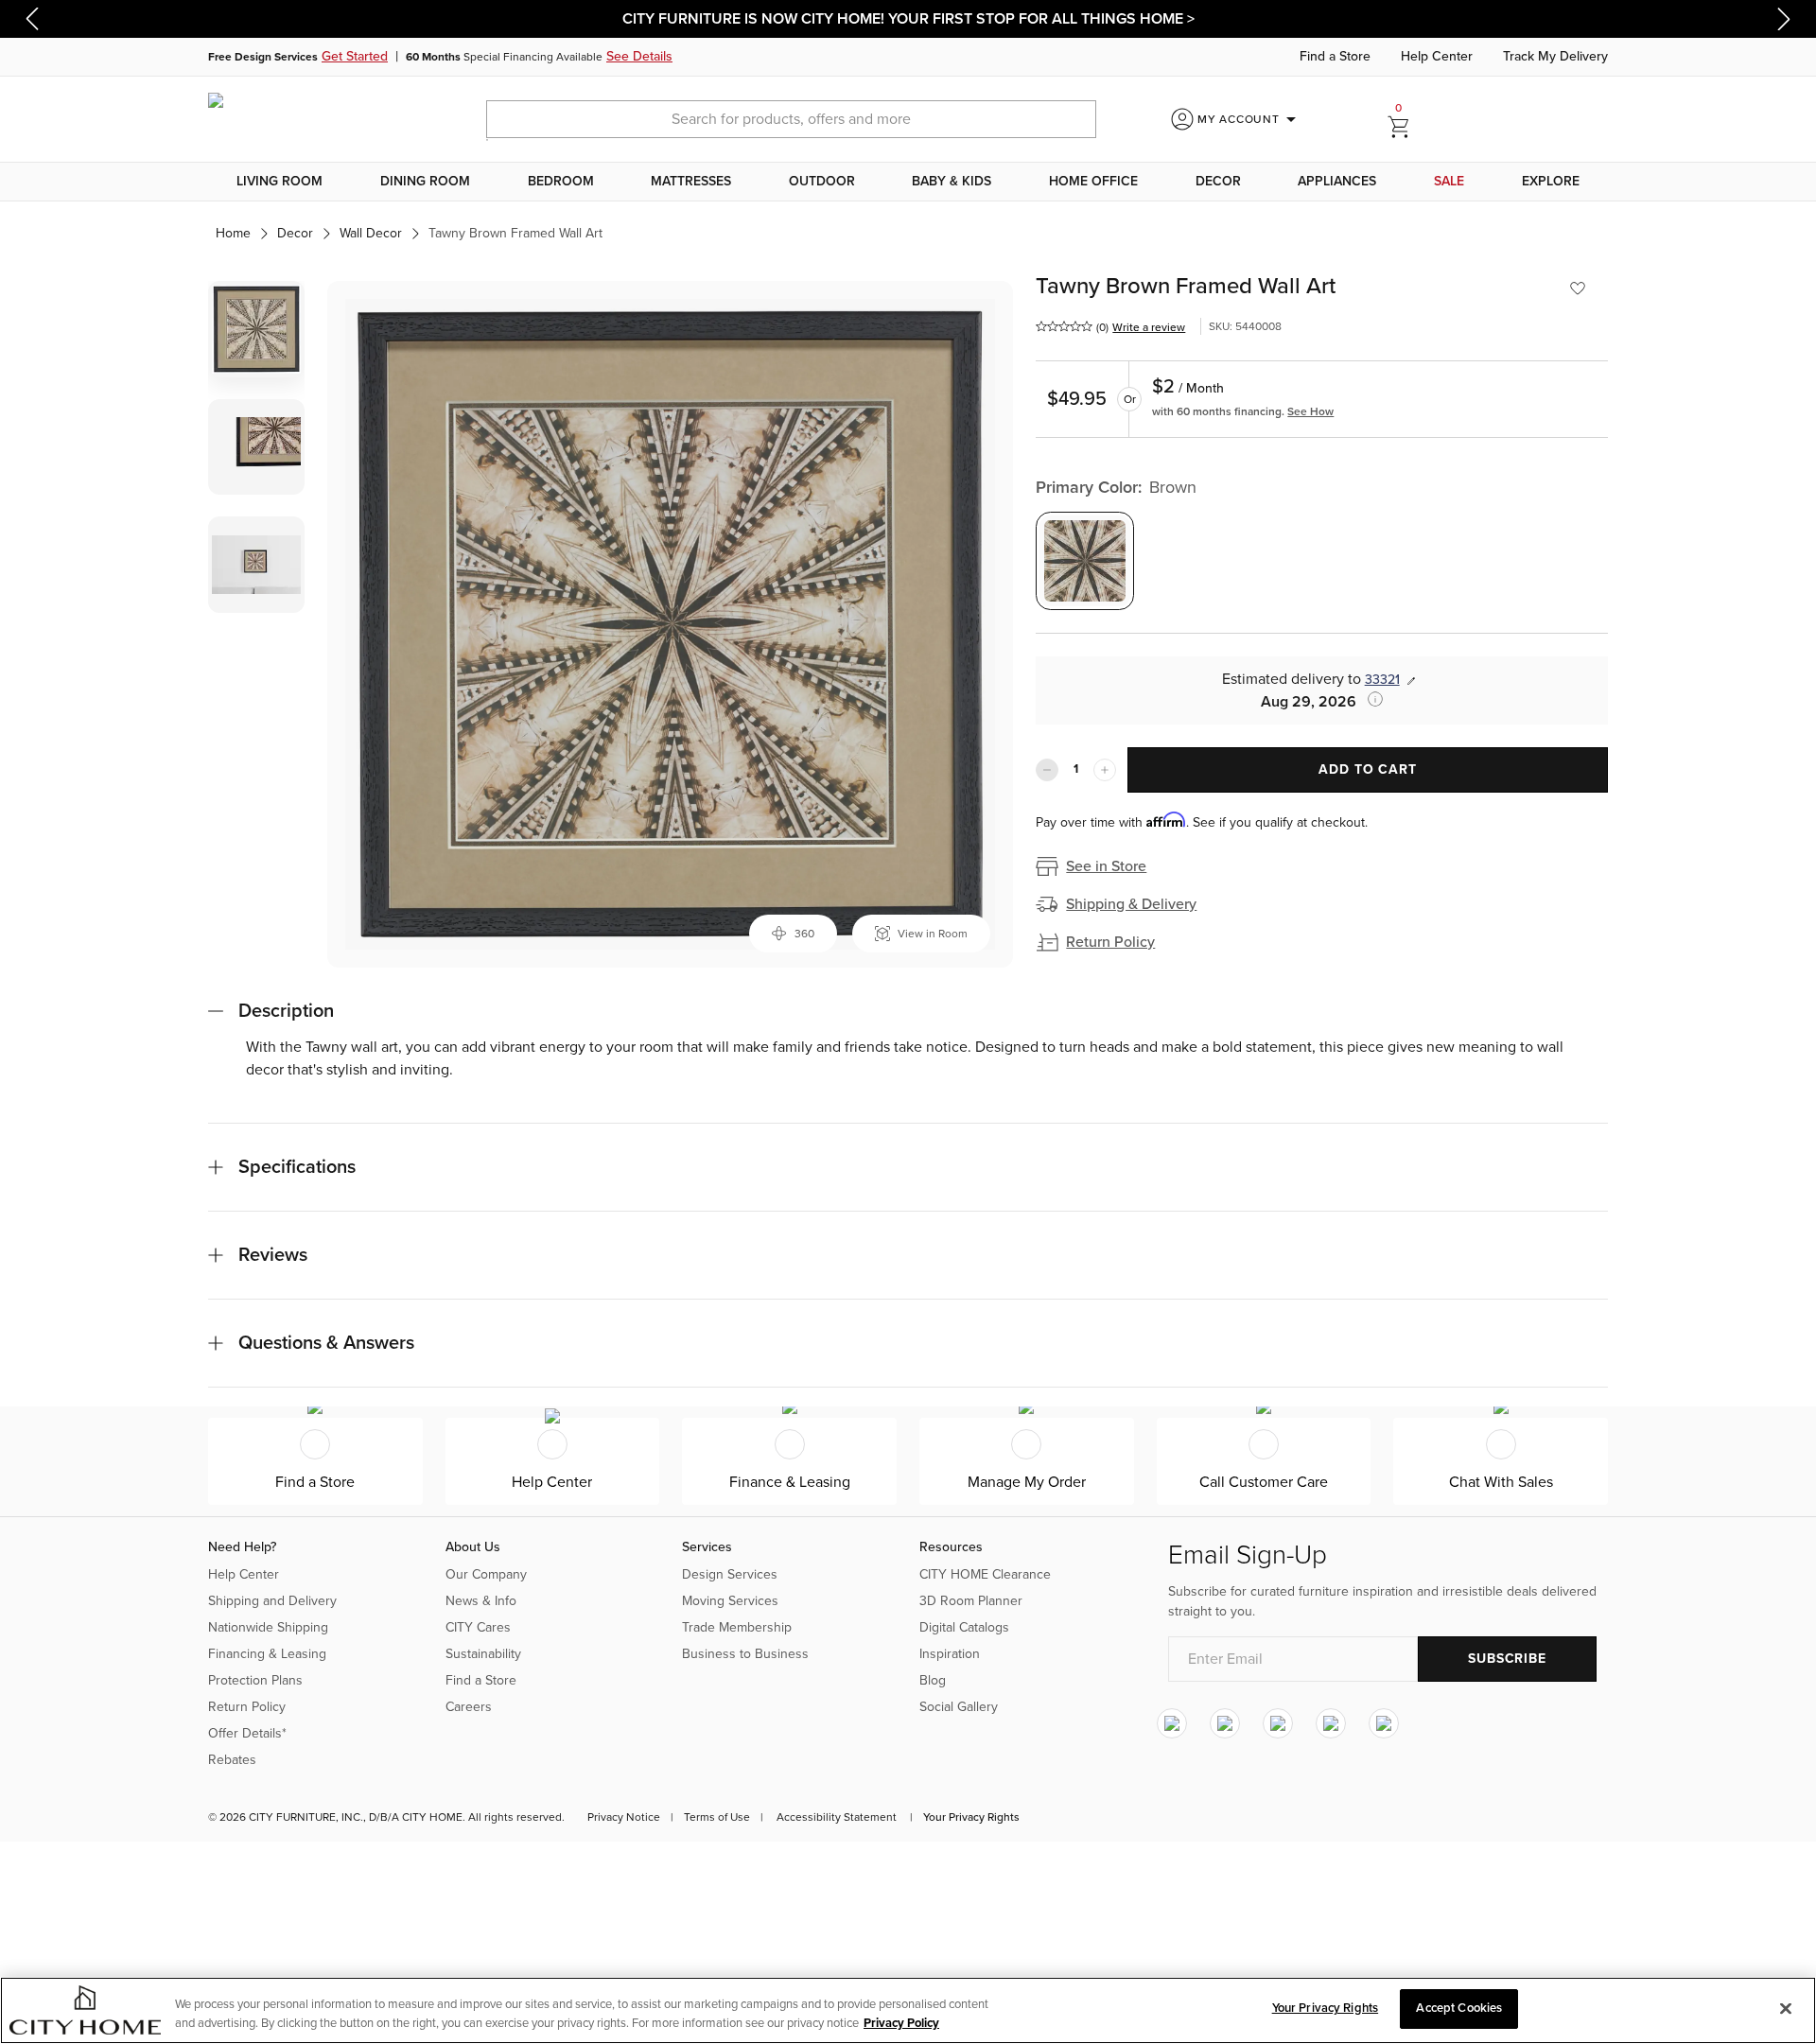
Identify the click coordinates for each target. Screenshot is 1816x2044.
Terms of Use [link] (717, 1817)
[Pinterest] (1331, 1723)
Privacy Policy (901, 2023)
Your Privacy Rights (971, 1817)
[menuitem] (280, 182)
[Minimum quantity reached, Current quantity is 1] (1047, 770)
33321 (1382, 680)
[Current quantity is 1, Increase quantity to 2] (1105, 770)
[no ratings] (1064, 326)
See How (1310, 411)
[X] (1278, 1723)
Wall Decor (371, 233)
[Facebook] (1225, 1723)
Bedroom (561, 181)
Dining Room (425, 181)
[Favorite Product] (1578, 288)
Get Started (355, 56)
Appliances (1337, 181)
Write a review (1149, 327)
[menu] (908, 182)
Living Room (279, 181)
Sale (1449, 181)
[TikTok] (1384, 1723)
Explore (1551, 181)
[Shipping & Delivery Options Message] (1370, 699)
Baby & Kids (952, 181)
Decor (1218, 181)
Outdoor (822, 181)
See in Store (1106, 866)
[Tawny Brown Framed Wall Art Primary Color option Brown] (1085, 561)
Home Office (1093, 181)
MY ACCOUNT (1250, 119)
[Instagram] (1172, 1723)
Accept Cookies (1459, 2008)
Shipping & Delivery (1131, 904)
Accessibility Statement (837, 1817)
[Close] (1786, 2008)
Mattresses (691, 181)
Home (233, 233)
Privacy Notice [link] (624, 1817)
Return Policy (1110, 942)
